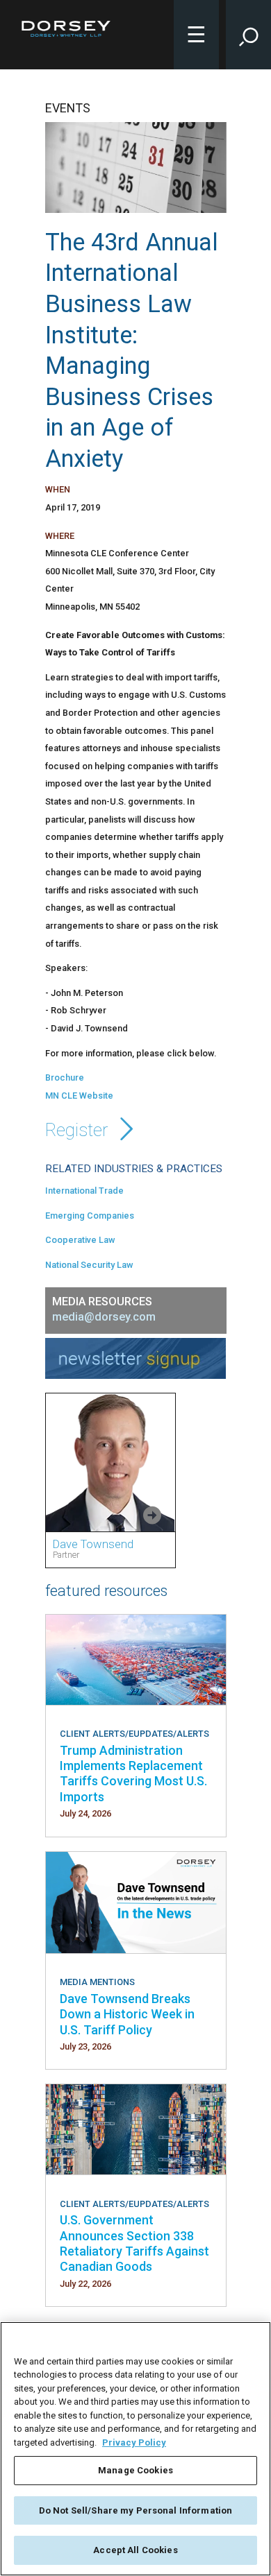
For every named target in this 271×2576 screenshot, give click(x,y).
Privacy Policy (134, 2442)
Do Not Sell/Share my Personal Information (135, 2510)
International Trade (84, 1191)
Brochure (65, 1077)
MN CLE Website (79, 1096)
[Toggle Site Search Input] (248, 35)
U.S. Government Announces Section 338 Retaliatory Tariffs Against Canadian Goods (134, 2243)
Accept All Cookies (135, 2550)
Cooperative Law (80, 1240)
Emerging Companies (90, 1216)
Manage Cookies (135, 2470)
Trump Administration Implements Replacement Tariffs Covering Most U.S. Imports (133, 1774)
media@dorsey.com (104, 1317)
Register (79, 1130)
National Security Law (89, 1265)
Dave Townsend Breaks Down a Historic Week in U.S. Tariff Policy (127, 2014)
